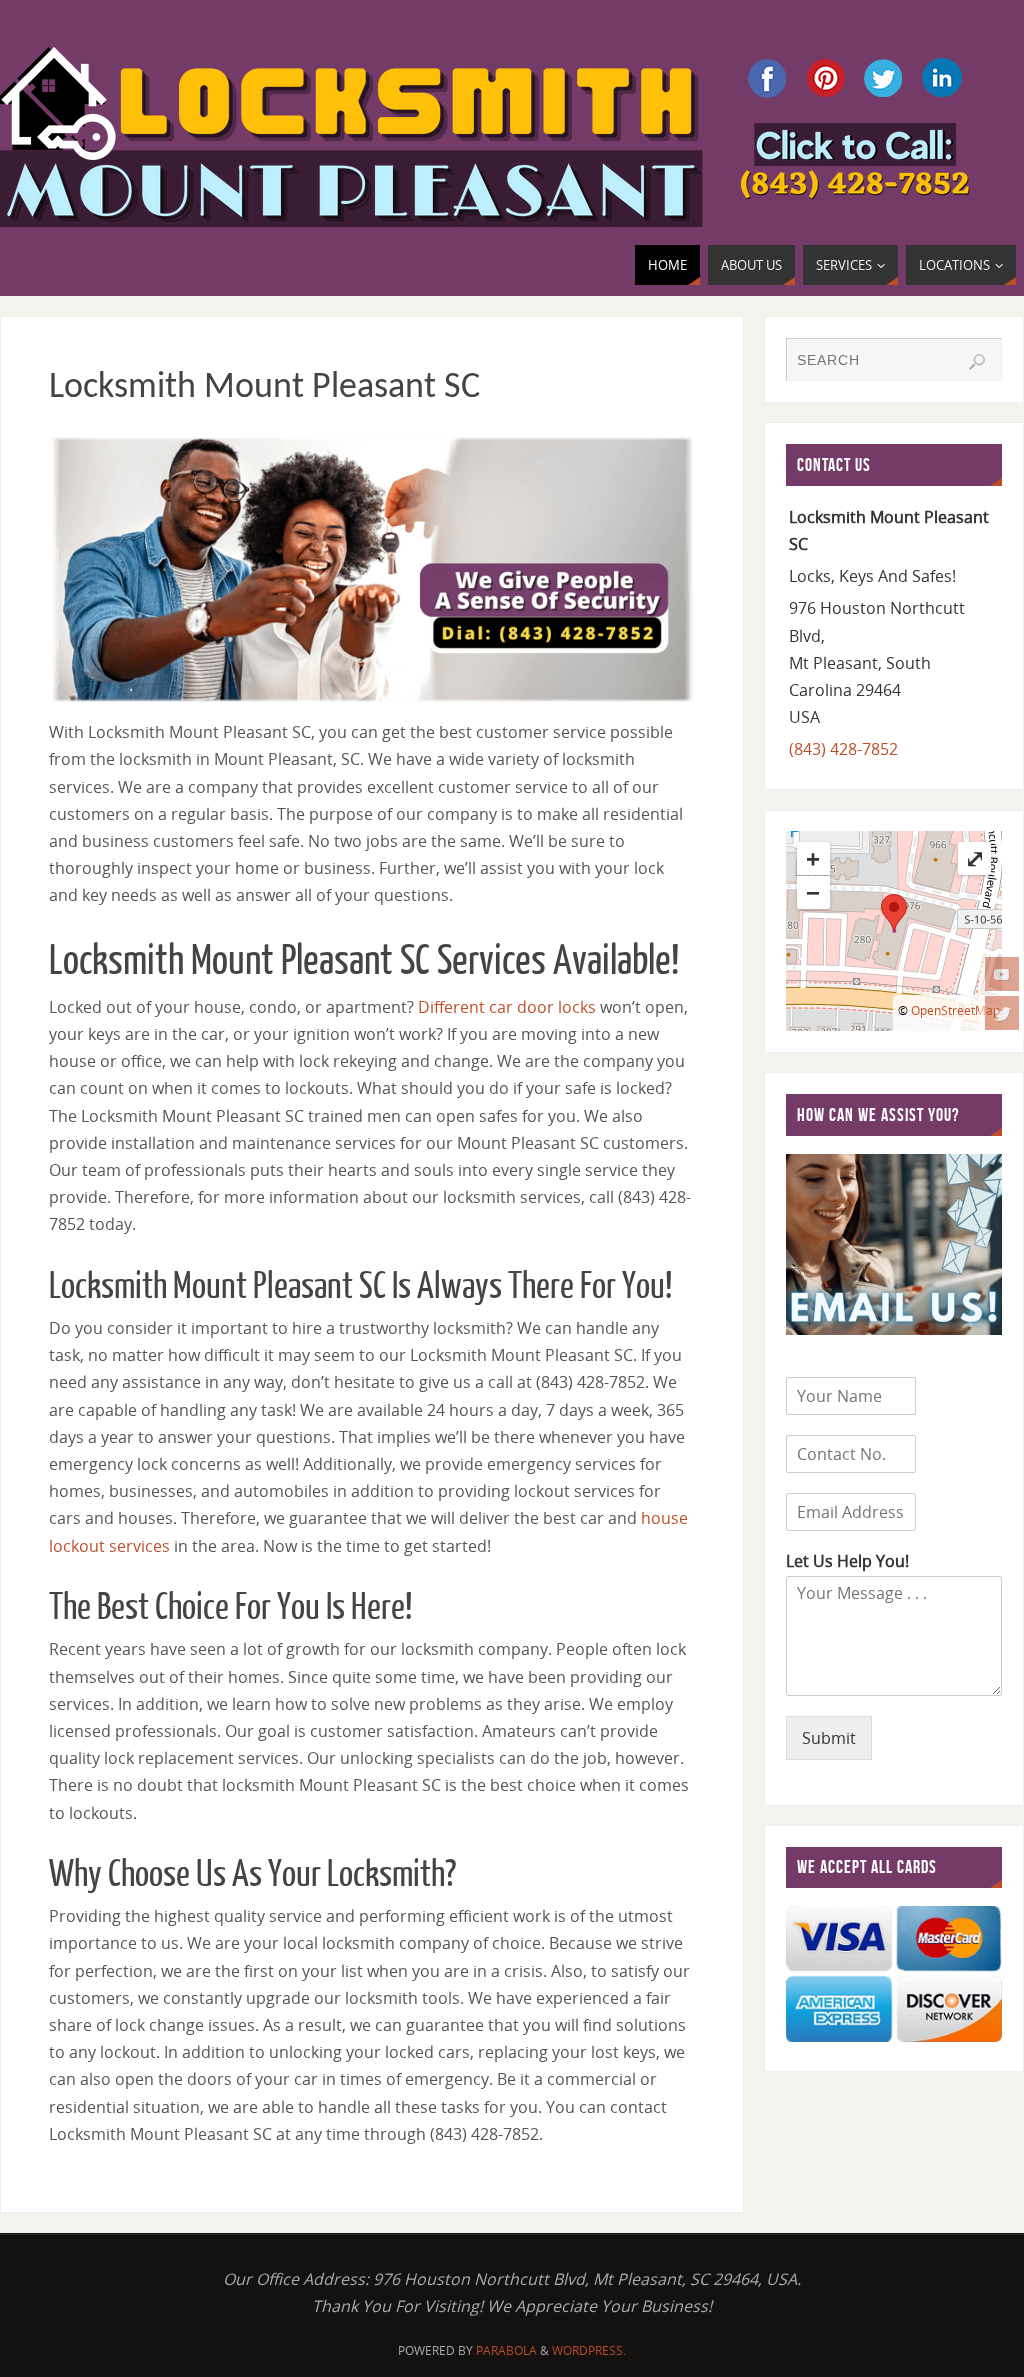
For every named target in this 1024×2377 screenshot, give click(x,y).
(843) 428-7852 (843, 749)
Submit (829, 1738)
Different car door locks (507, 1007)
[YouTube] (1002, 974)
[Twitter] (1002, 1013)
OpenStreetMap (955, 1010)
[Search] (977, 362)
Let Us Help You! (847, 1561)
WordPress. (589, 2350)
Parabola (506, 2350)
